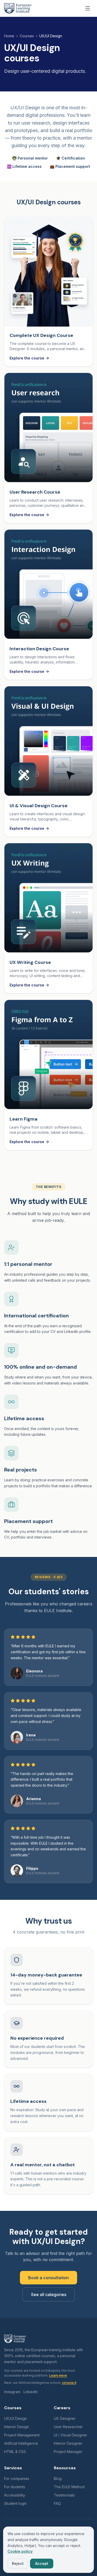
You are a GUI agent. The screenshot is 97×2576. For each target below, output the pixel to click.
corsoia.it (69, 2383)
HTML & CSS (15, 2452)
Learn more (58, 2375)
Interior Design (17, 2427)
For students (15, 2487)
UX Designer (65, 2418)
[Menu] (88, 8)
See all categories (49, 2294)
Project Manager (68, 2452)
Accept (42, 2563)
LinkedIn (31, 2392)
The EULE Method (69, 2487)
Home (9, 36)
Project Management (22, 2435)
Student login (15, 2503)
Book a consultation (48, 2278)
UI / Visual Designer (70, 2435)
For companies (17, 2478)
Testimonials (64, 2495)
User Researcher (68, 2427)
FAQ (57, 2503)
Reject (18, 2563)
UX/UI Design (16, 2418)
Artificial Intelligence (21, 2443)
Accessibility (15, 2495)
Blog (58, 2478)
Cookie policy (20, 2551)
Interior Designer (68, 2443)
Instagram (12, 2392)
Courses (27, 36)
